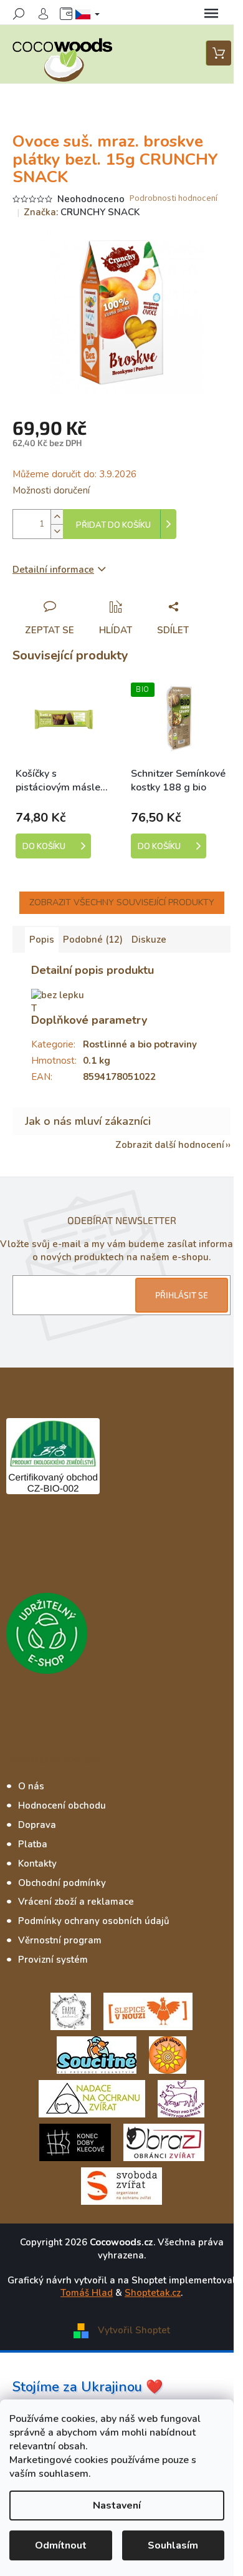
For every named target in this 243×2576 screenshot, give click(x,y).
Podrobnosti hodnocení (174, 199)
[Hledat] (19, 14)
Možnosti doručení (51, 490)
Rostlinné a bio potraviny (140, 1044)
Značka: (82, 212)
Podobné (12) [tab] (93, 940)
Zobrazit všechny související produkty (122, 902)
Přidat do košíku (113, 525)
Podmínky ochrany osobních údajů (94, 1921)
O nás (31, 1786)
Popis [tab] (42, 940)
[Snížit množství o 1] (57, 531)
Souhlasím (173, 2545)
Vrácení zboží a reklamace (76, 1902)
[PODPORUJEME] (71, 2011)
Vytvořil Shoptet (134, 2330)
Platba (33, 1844)
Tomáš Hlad (87, 2293)
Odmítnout (61, 2545)
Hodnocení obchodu (62, 1806)
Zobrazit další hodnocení (170, 1145)
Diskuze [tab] (149, 940)
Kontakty (37, 1864)
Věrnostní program (60, 1940)
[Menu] (211, 14)
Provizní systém (53, 1960)
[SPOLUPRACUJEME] (148, 2011)
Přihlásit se (182, 1295)
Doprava (37, 1825)
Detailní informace (53, 570)
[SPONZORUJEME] (168, 2054)
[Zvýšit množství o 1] (57, 517)
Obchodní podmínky (62, 1883)
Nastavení (117, 2506)
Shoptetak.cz (153, 2293)
